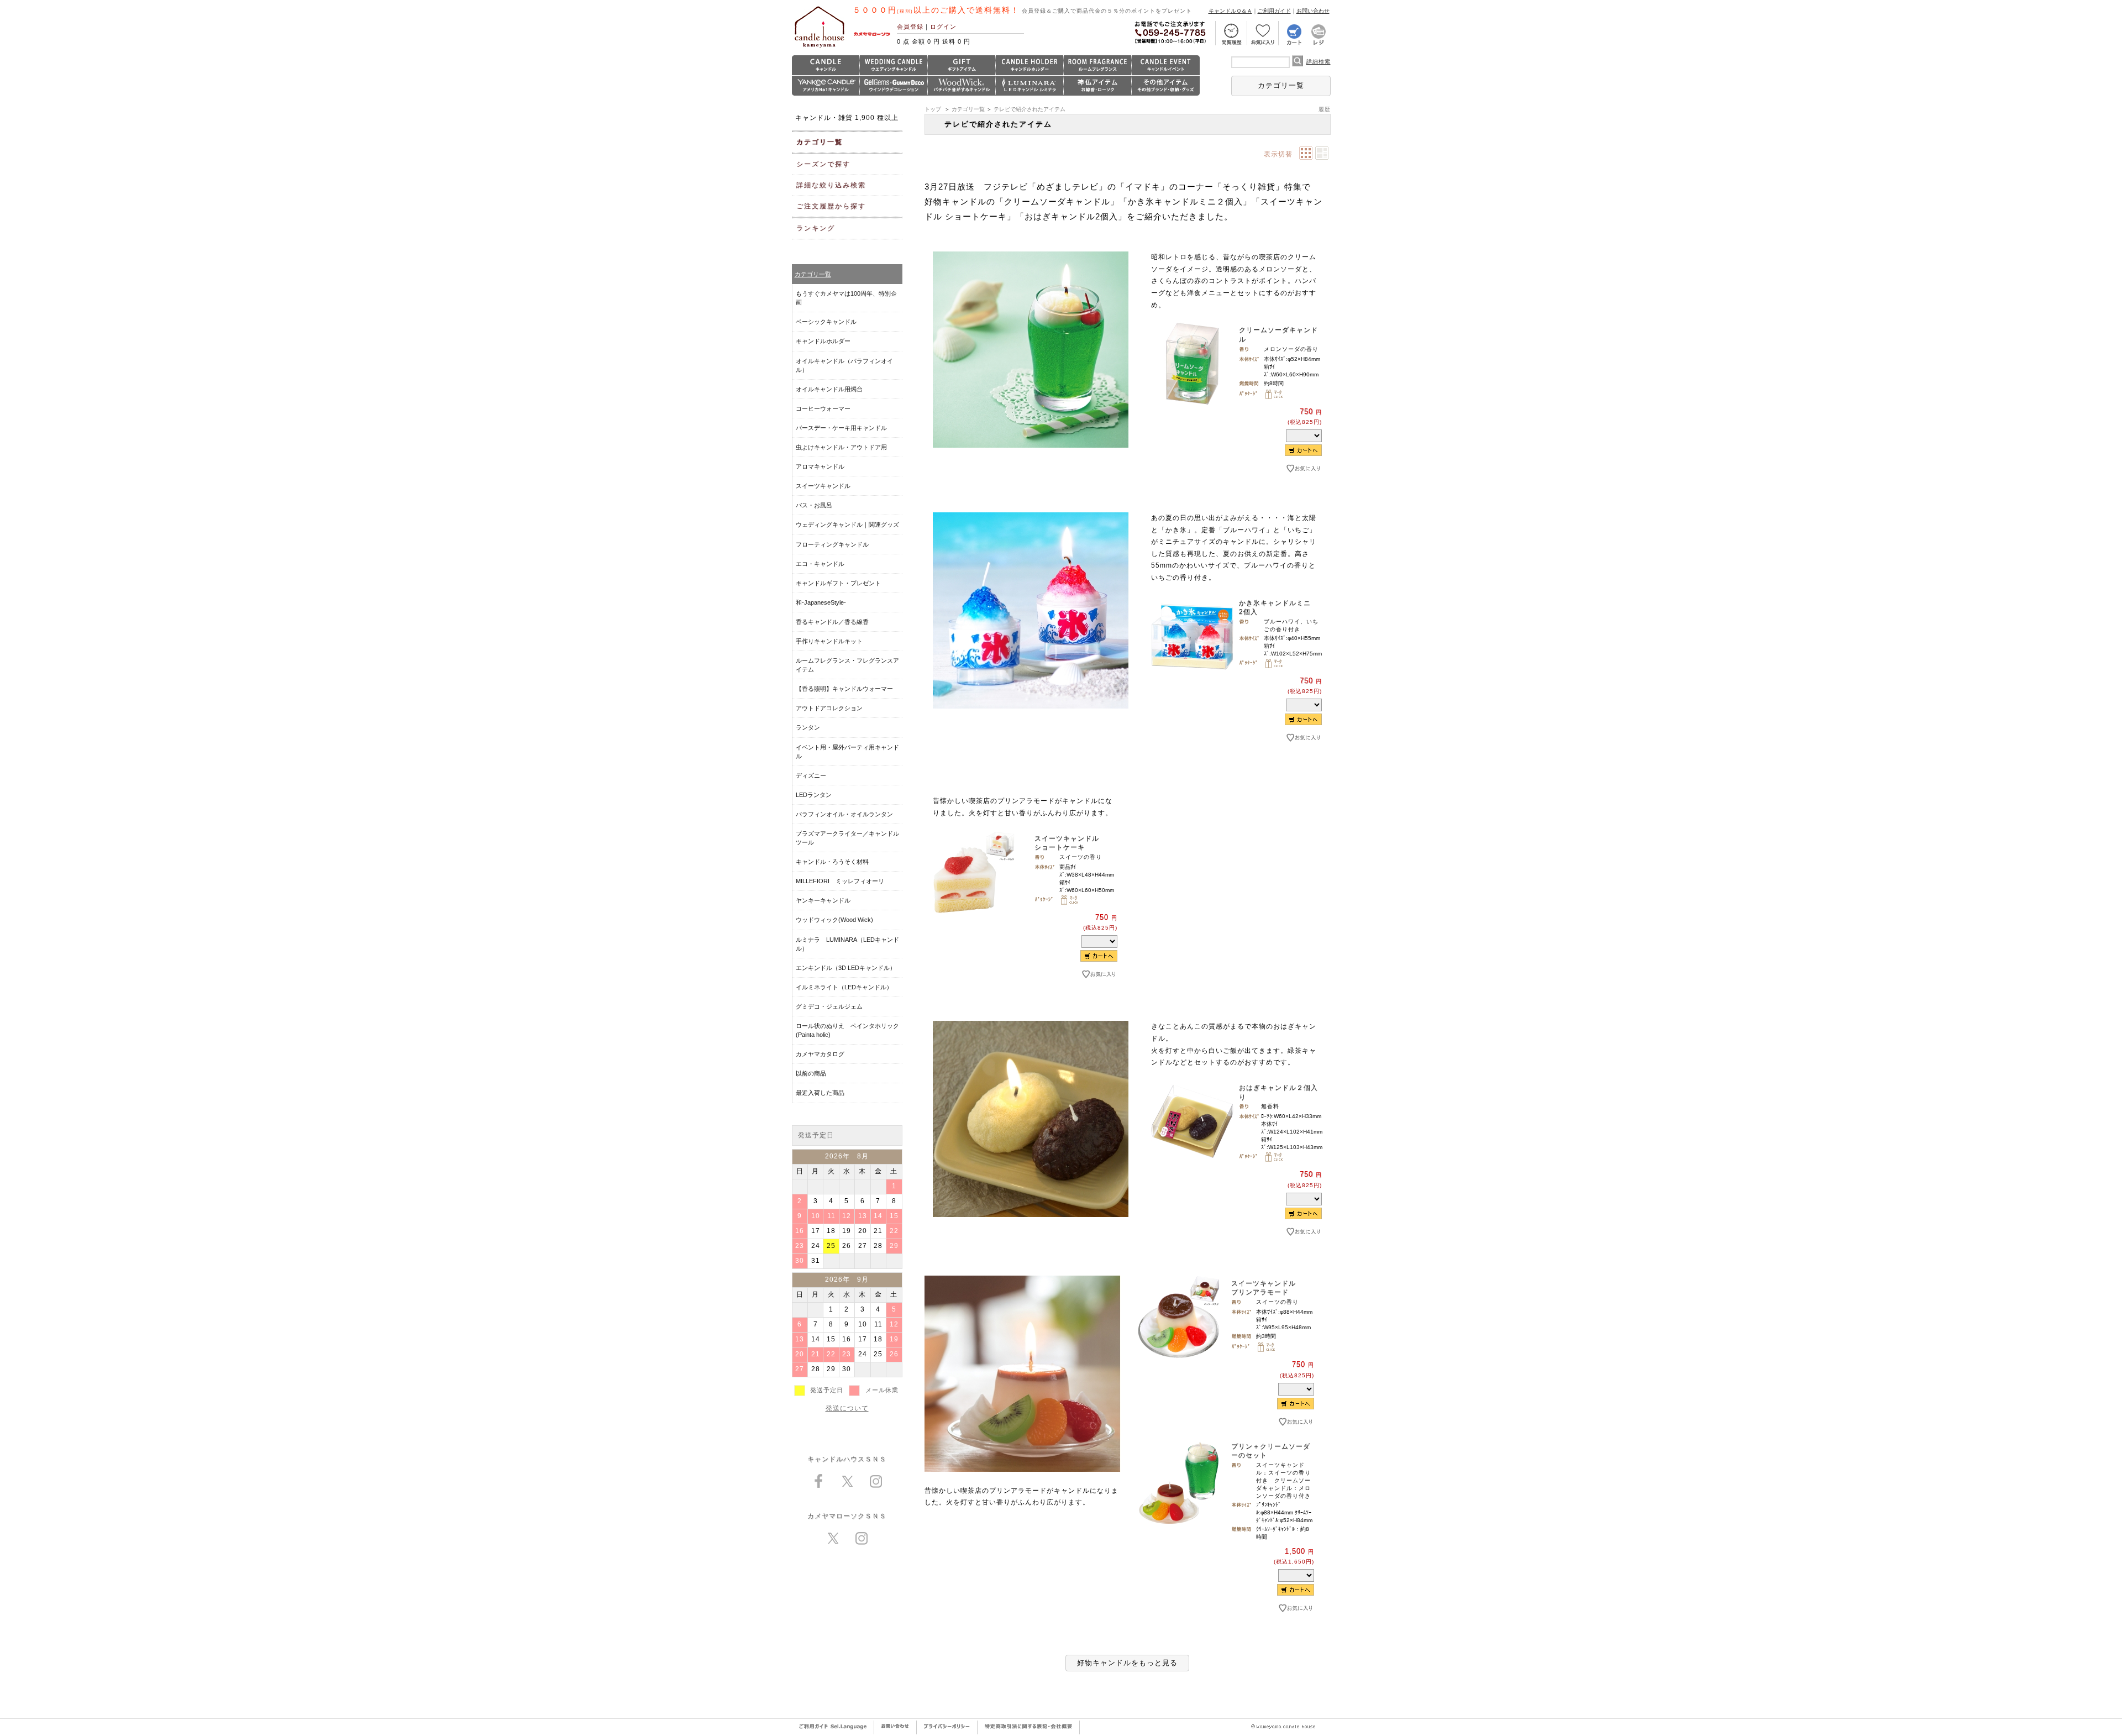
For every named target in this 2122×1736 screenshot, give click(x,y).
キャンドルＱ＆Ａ (1230, 11)
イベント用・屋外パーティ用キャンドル (847, 752)
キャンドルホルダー (823, 341)
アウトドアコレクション (829, 708)
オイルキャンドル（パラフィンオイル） (844, 365)
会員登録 (910, 27)
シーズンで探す (823, 164)
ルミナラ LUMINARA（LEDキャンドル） (847, 944)
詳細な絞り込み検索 (831, 185)
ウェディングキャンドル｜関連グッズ (847, 525)
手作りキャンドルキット (829, 641)
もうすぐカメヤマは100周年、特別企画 (846, 298)
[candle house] (820, 48)
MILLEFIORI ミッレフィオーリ (840, 881)
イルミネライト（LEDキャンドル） (844, 987)
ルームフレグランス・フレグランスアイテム (847, 665)
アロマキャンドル (820, 466)
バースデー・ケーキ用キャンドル (841, 428)
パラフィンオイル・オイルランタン (844, 814)
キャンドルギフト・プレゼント (838, 583)
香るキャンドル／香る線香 (832, 622)
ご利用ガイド (1274, 11)
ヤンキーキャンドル (823, 900)
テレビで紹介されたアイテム (1030, 109)
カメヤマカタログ (820, 1054)
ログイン (943, 27)
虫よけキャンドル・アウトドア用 (841, 447)
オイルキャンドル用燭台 (829, 389)
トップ (933, 109)
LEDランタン (814, 795)
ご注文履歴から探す (831, 206)
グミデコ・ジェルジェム (829, 1006)
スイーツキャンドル (823, 486)
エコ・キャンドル (820, 564)
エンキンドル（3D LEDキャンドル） (846, 968)
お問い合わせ (1313, 11)
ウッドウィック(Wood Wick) (834, 920)
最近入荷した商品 (820, 1093)
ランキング (816, 228)
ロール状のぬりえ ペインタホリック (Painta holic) (847, 1030)
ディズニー (811, 775)
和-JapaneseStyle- (821, 602)
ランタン (808, 727)
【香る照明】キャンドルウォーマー (844, 689)
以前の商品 (811, 1073)
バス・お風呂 (814, 505)
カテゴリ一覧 (1281, 85)
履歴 (1325, 109)
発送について (847, 1408)
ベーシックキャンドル (826, 322)
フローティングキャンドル (832, 544)
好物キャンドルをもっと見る (1127, 1663)
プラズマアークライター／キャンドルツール (847, 838)
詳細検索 (1319, 62)
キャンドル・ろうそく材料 (832, 862)
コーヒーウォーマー (823, 408)
